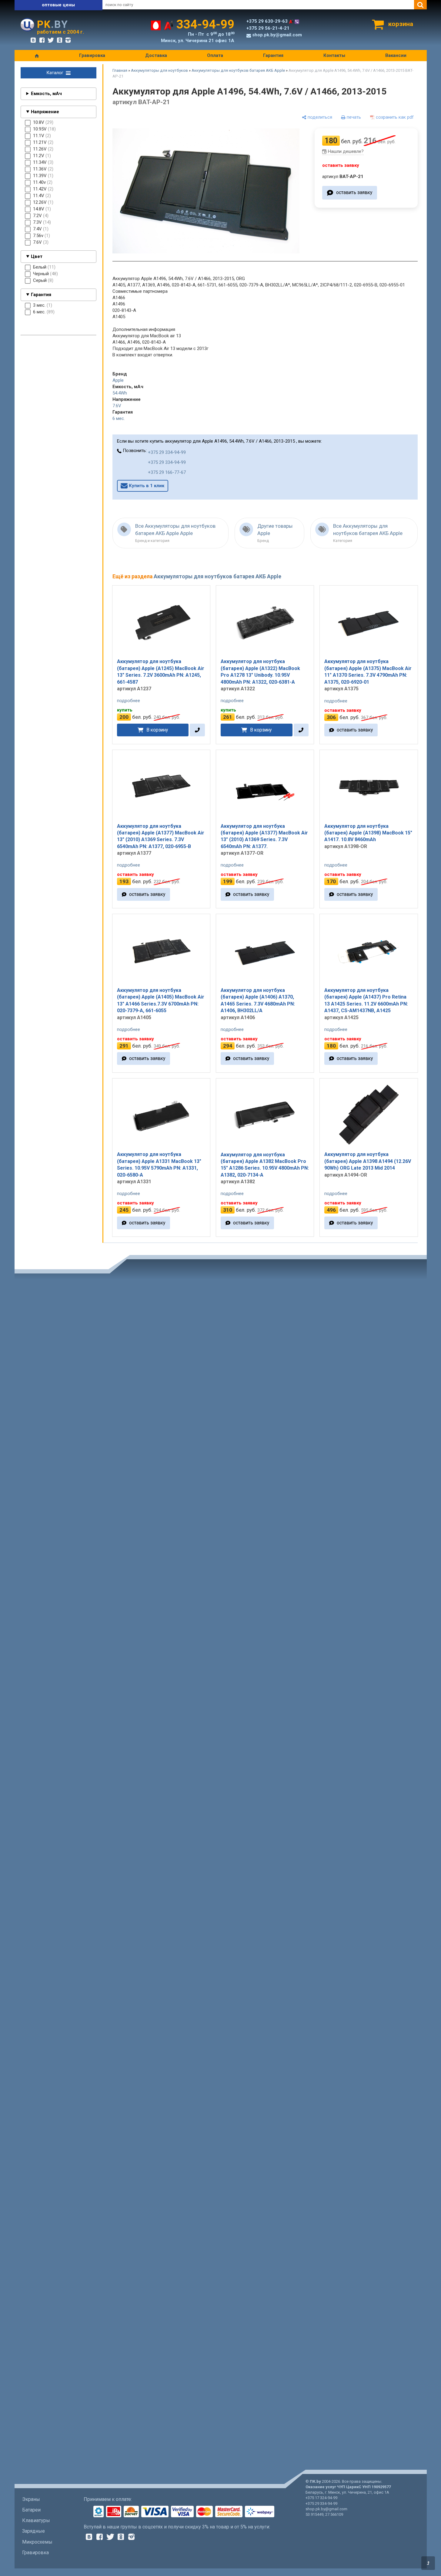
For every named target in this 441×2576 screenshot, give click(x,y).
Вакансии (396, 55)
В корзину (157, 730)
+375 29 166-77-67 (167, 472)
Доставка (156, 55)
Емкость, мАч (46, 94)
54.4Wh (120, 393)
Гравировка (92, 55)
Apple (118, 380)
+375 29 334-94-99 (167, 452)
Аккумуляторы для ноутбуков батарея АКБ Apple (238, 70)
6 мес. (119, 418)
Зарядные (33, 2531)
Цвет (37, 256)
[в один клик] (197, 730)
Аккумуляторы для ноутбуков (159, 70)
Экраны (31, 2499)
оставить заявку (354, 193)
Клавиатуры (36, 2520)
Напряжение (45, 112)
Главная (120, 70)
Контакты (334, 55)
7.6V (117, 406)
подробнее (129, 701)
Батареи (31, 2510)
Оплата (215, 55)
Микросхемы (37, 2542)
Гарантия (273, 55)
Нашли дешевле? (346, 151)
